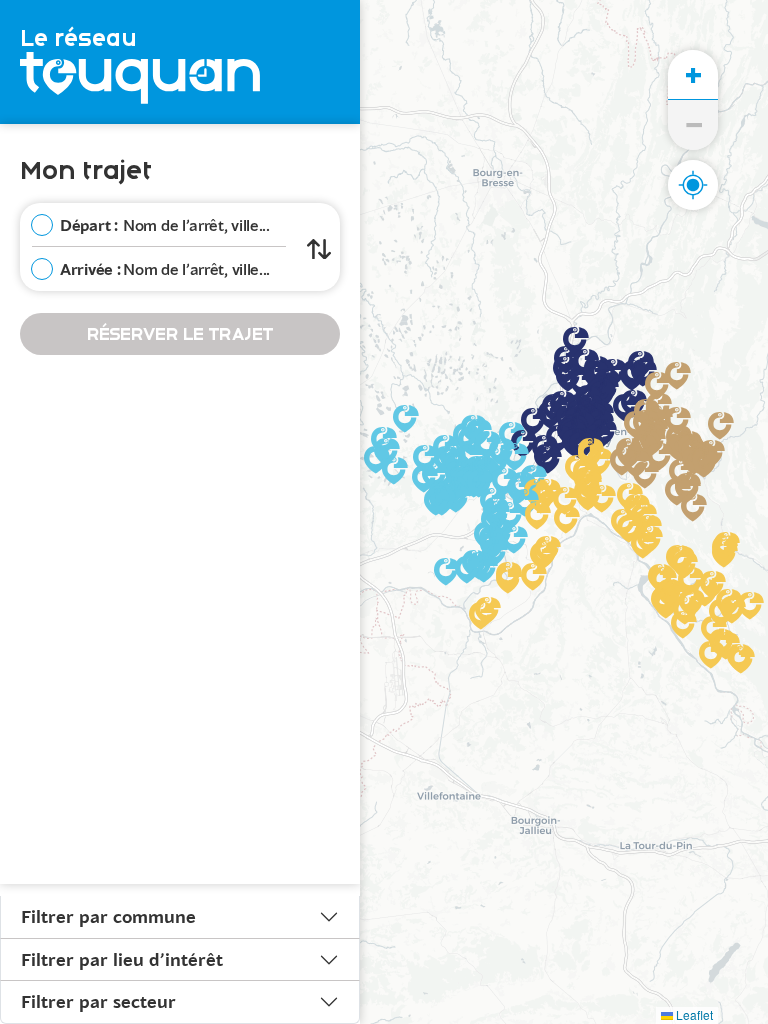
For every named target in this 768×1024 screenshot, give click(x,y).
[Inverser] (319, 247)
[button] (626, 408)
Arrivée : (90, 268)
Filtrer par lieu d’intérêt (122, 959)
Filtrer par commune (108, 916)
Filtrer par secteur (98, 1001)
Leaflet (693, 1014)
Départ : (89, 224)
